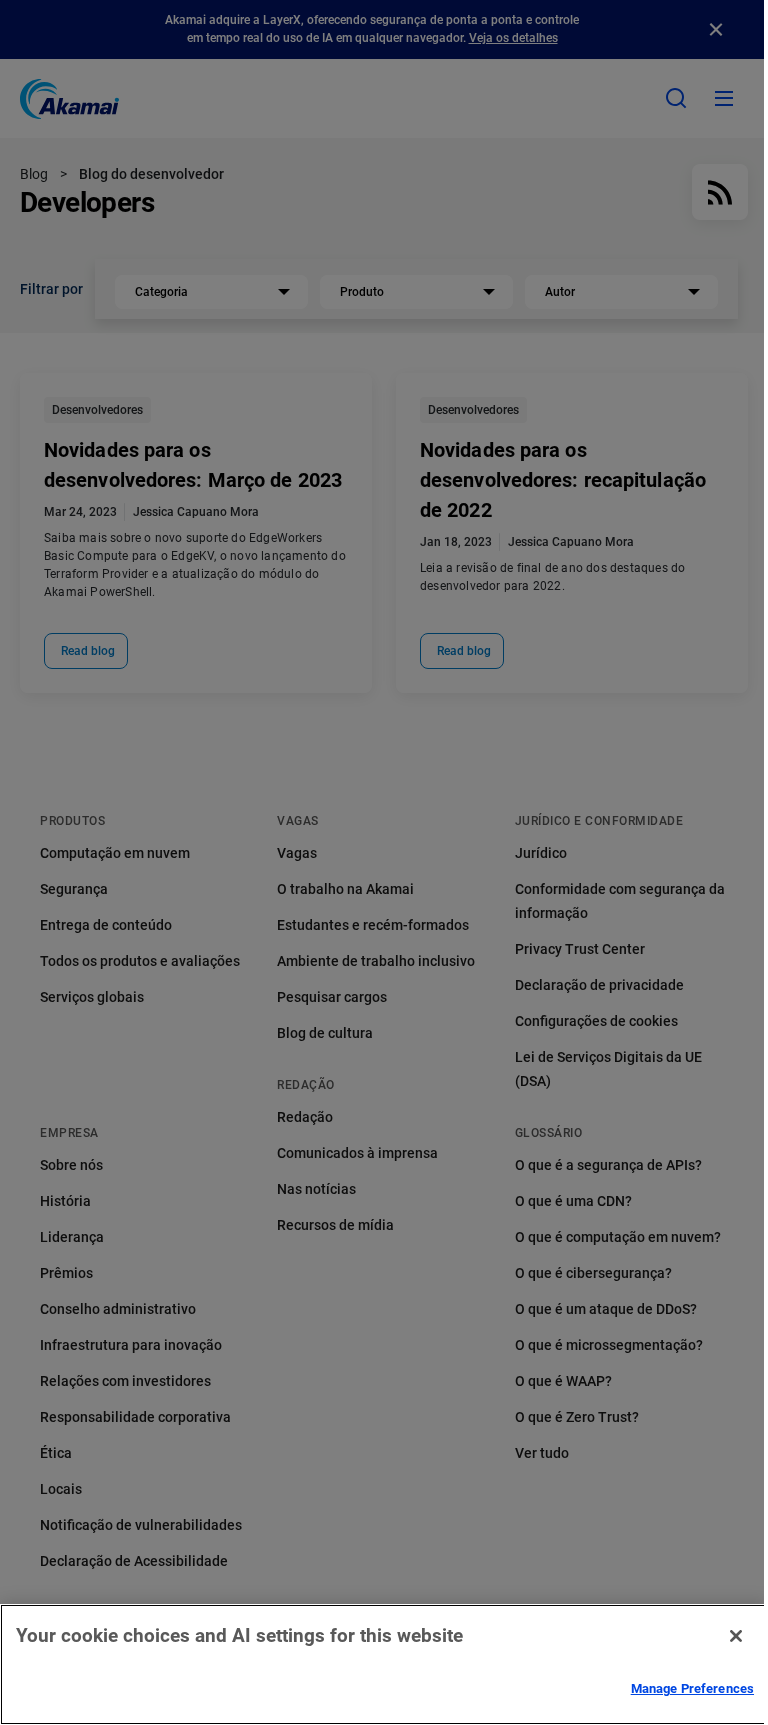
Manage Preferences (692, 1688)
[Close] (736, 1636)
